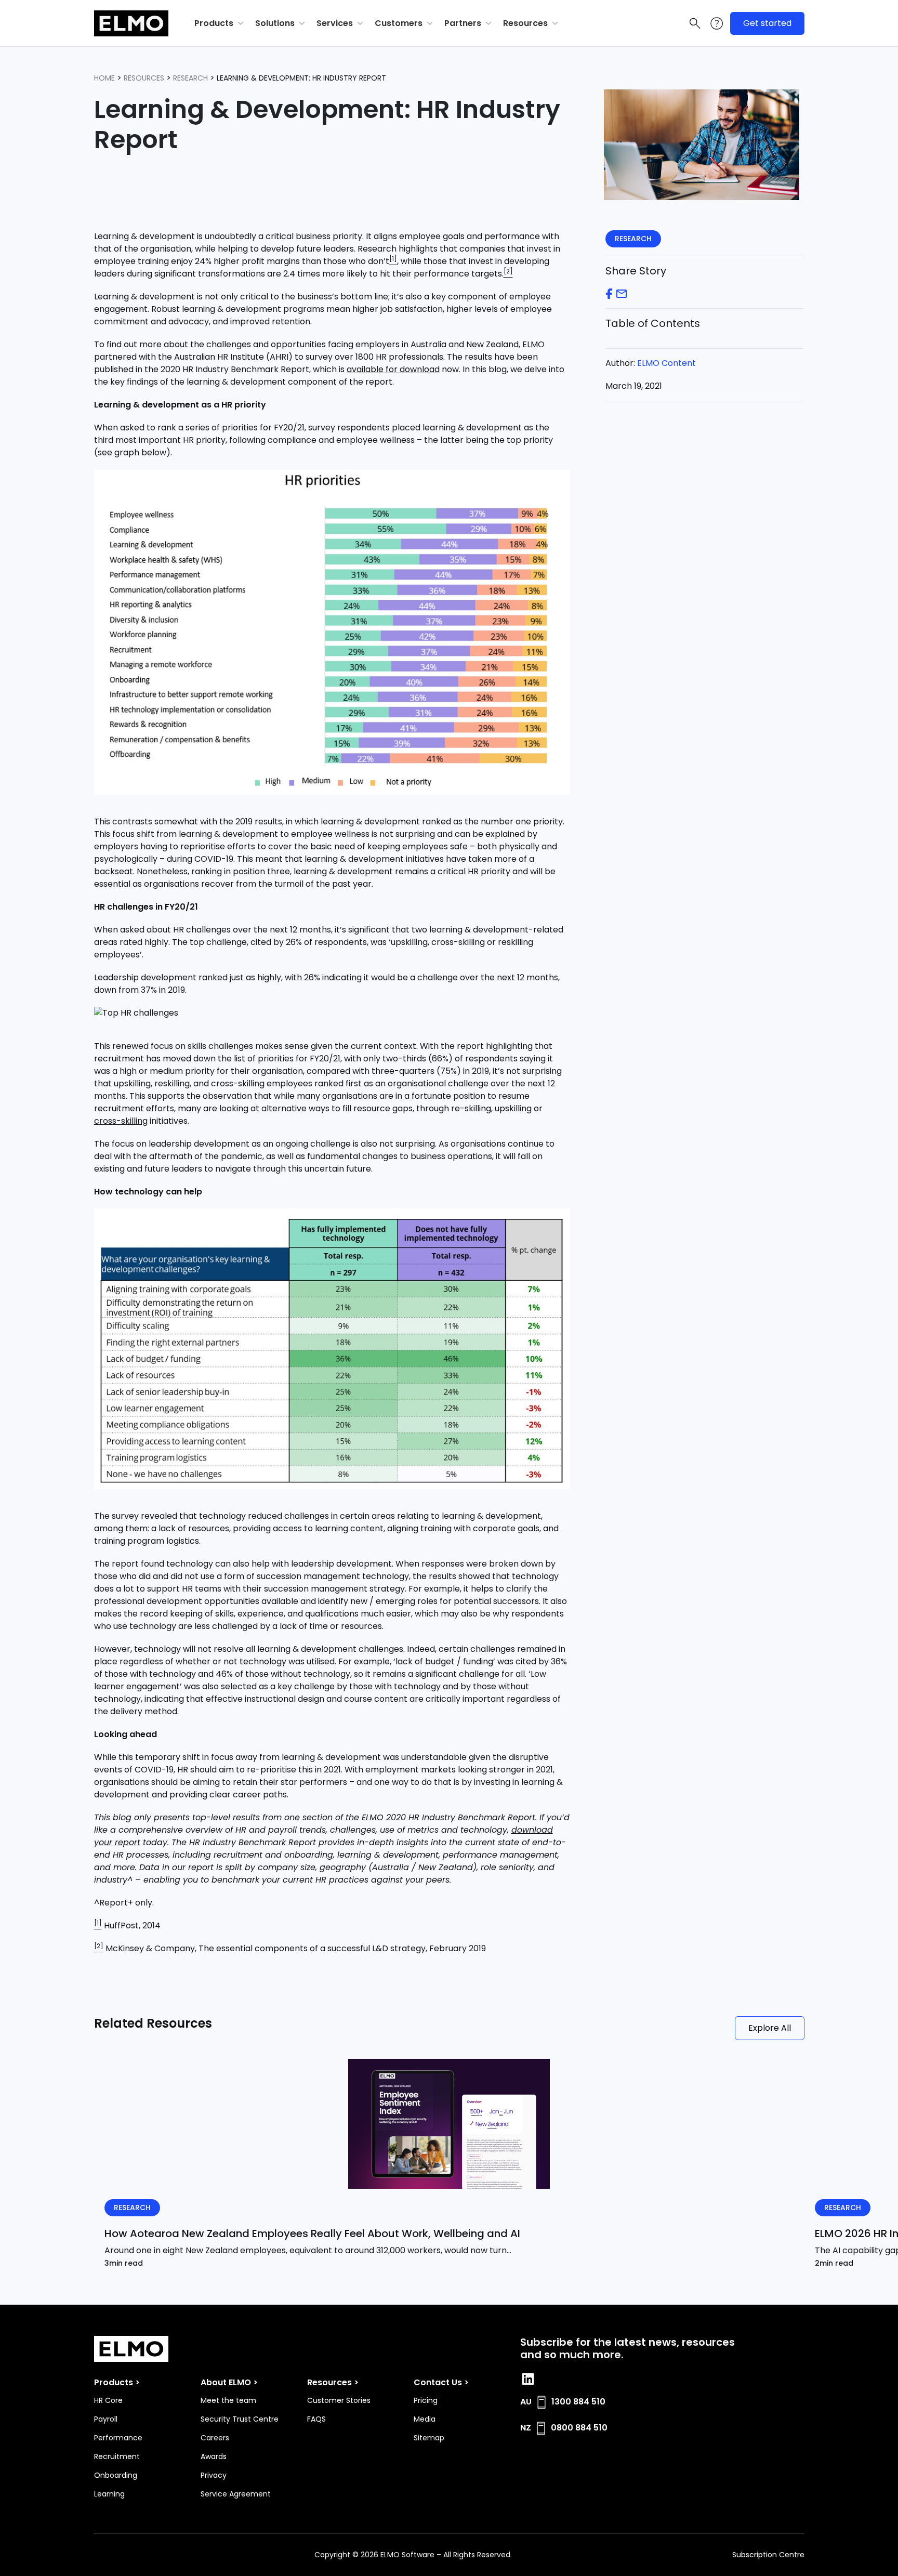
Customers (399, 23)
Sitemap (429, 2438)
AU (526, 2402)
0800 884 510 (579, 2428)
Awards (214, 2456)
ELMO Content (666, 363)
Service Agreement (236, 2494)
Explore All (770, 2028)
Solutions (275, 23)
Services (335, 23)
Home (104, 78)
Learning (109, 2494)
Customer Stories (339, 2400)
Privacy (214, 2475)
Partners (463, 23)
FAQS (316, 2419)
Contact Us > (441, 2382)
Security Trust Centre (240, 2419)
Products (214, 23)
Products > (117, 2382)
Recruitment (117, 2456)
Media (425, 2419)
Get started (767, 23)
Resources (525, 23)
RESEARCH (190, 78)
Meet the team (228, 2400)
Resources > (333, 2382)
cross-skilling (121, 1121)
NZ (526, 2428)
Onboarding (116, 2475)
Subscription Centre (768, 2555)
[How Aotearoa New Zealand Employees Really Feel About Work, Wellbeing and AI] (449, 2124)
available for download (393, 369)
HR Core (108, 2400)
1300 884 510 (578, 2402)
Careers (215, 2438)
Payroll (106, 2419)
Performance (118, 2438)
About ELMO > (229, 2382)
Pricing (426, 2400)
